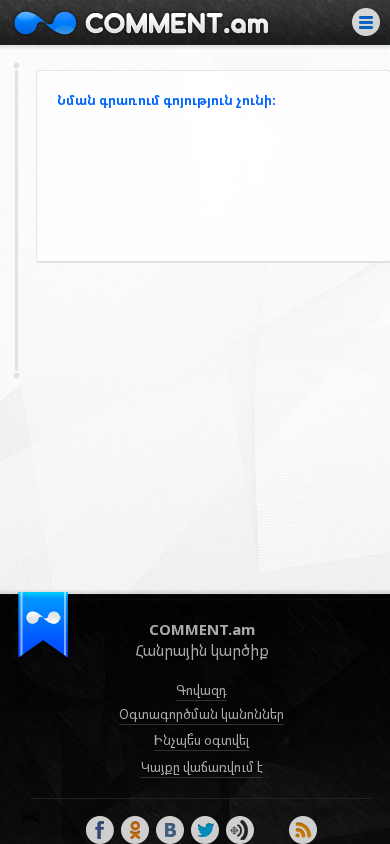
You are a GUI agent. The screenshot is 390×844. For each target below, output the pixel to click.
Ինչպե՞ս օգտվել (201, 740)
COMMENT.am (141, 22)
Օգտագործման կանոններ (201, 714)
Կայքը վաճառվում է (202, 767)
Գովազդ (201, 690)
